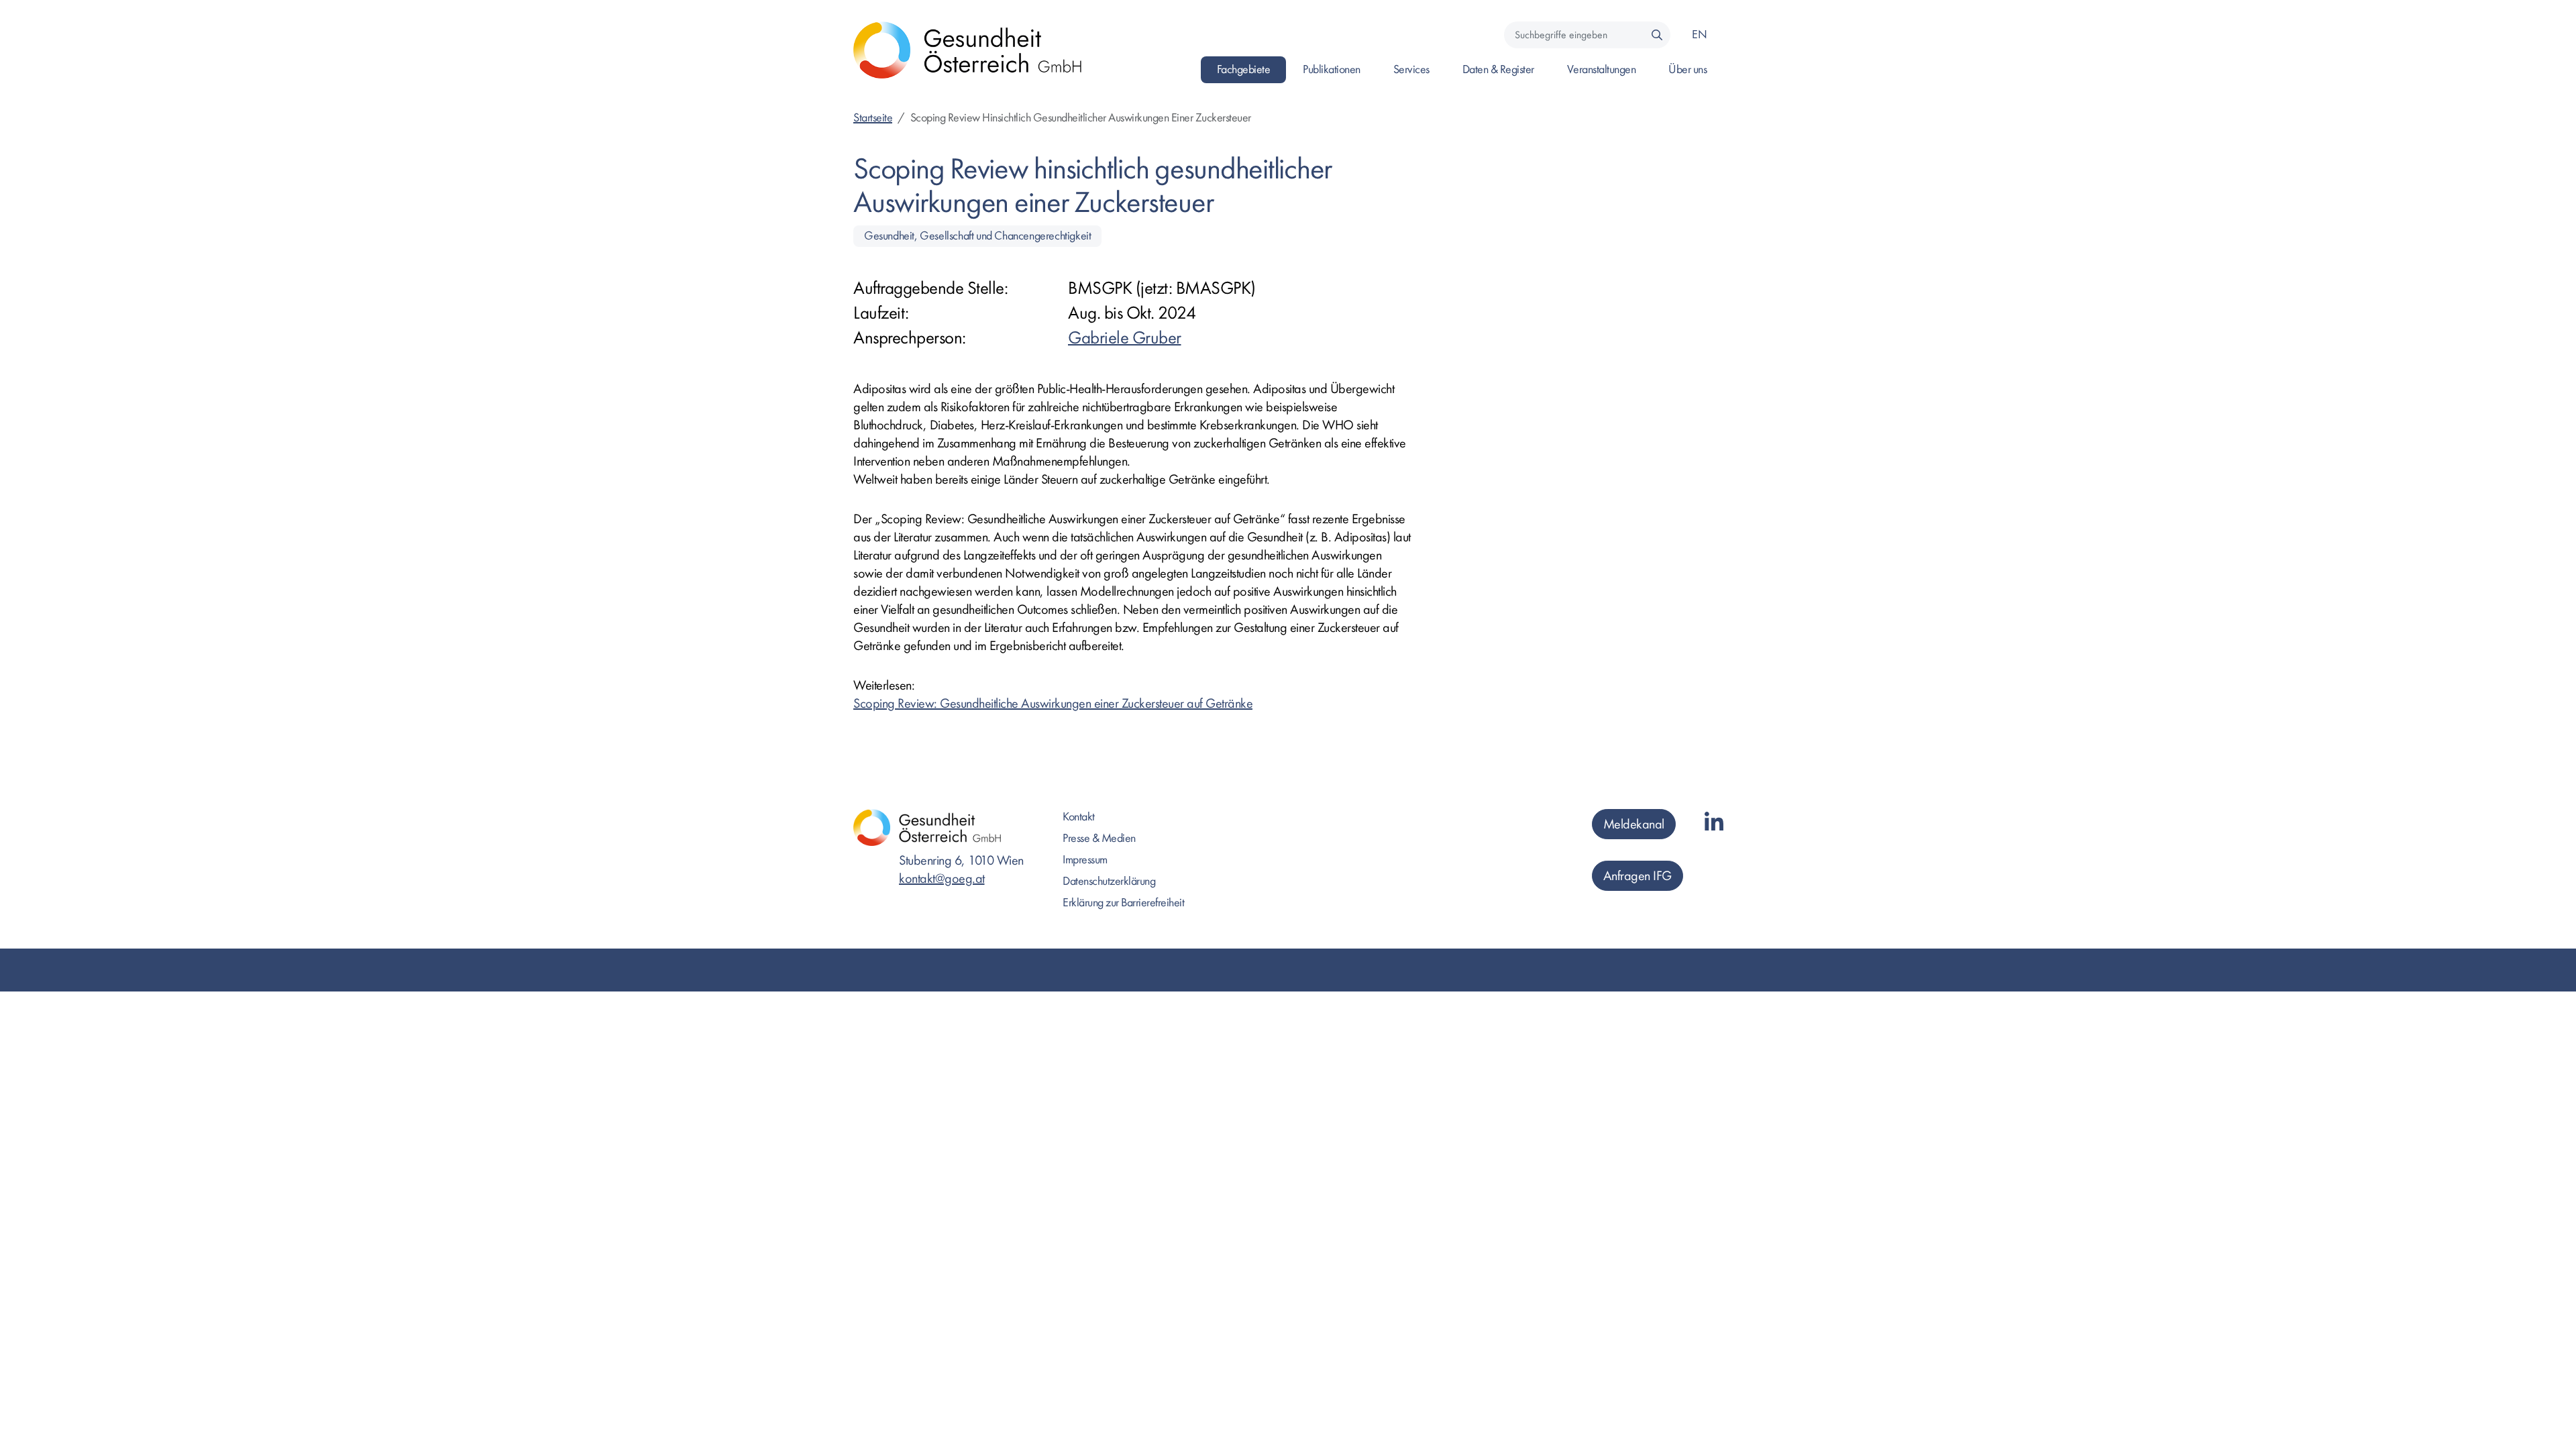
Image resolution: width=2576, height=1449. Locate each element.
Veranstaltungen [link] (1602, 69)
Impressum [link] (1085, 860)
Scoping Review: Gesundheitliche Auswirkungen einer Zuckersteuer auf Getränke (1053, 703)
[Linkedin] (1714, 823)
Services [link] (1411, 69)
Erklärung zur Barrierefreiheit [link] (1123, 903)
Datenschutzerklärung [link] (1109, 881)
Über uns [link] (1687, 69)
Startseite (873, 118)
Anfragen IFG (1638, 876)
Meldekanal (1634, 824)
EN (1699, 35)
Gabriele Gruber (1125, 338)
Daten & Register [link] (1498, 69)
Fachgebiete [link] (1244, 69)
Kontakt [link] (1079, 817)
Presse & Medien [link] (1099, 838)
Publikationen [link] (1332, 69)
